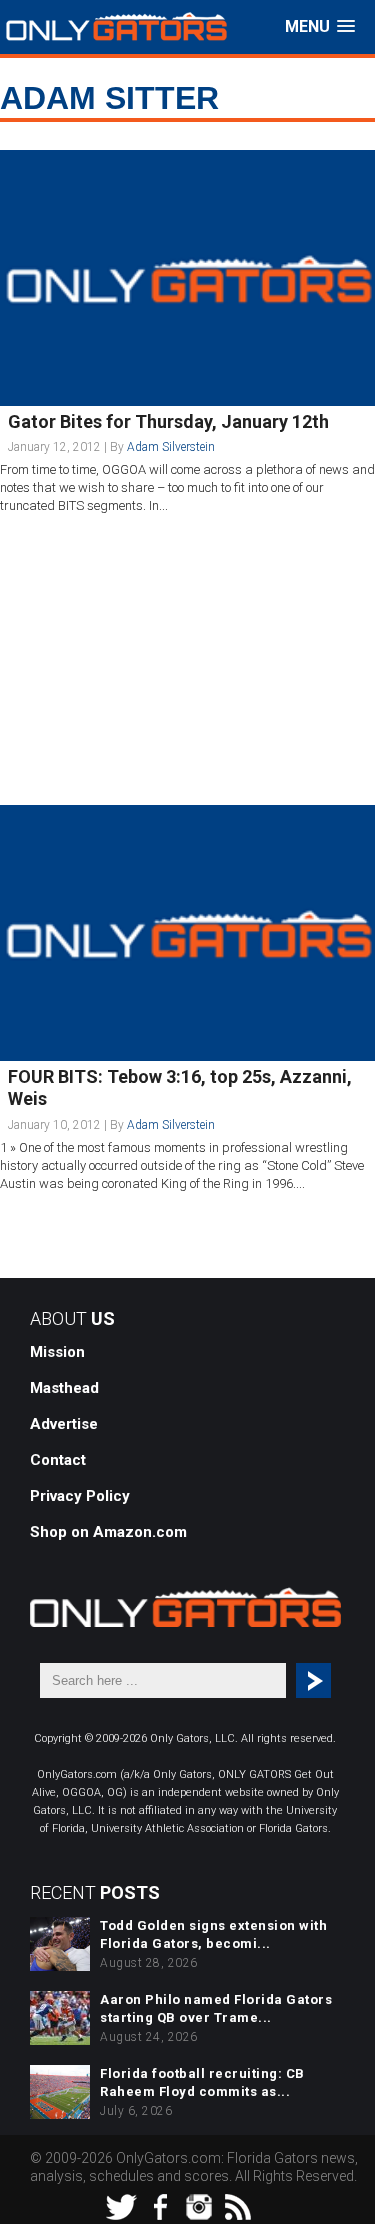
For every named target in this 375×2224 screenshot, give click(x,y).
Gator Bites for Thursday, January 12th (168, 421)
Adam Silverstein (171, 447)
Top (357, 2206)
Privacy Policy (80, 1496)
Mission (57, 1352)
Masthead (64, 1388)
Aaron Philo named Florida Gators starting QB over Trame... (216, 2008)
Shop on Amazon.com (108, 1532)
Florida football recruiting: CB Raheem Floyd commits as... (202, 2082)
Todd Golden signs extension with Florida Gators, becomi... (213, 1934)
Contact (58, 1460)
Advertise (64, 1424)
